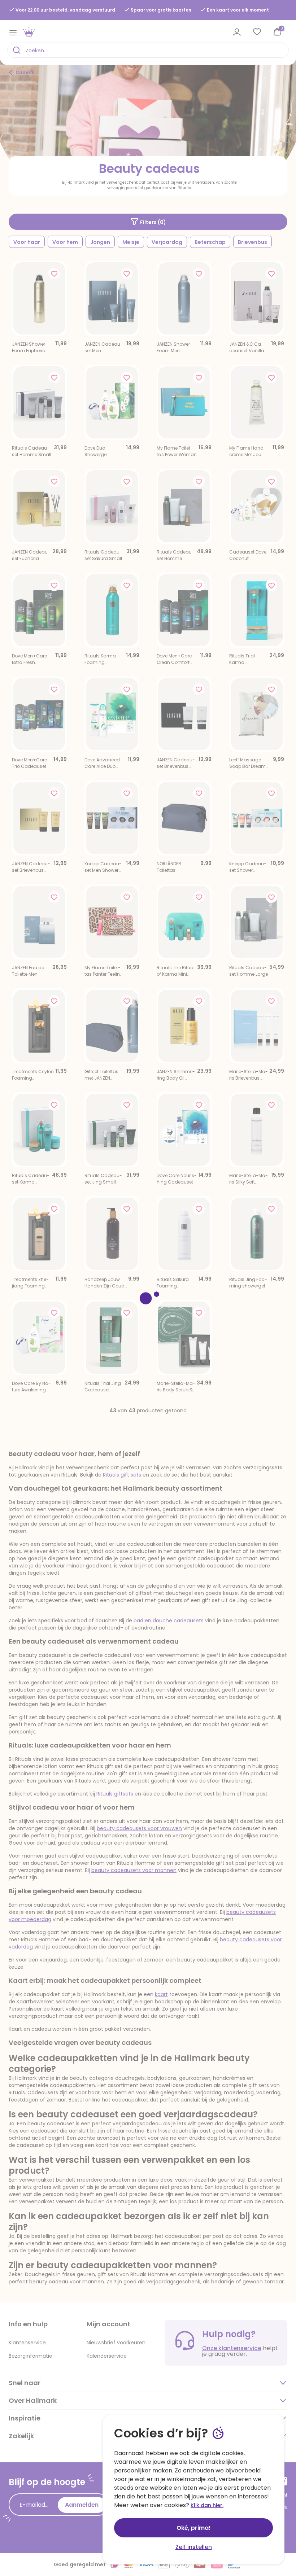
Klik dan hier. (207, 2505)
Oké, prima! (193, 2528)
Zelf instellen (194, 2547)
